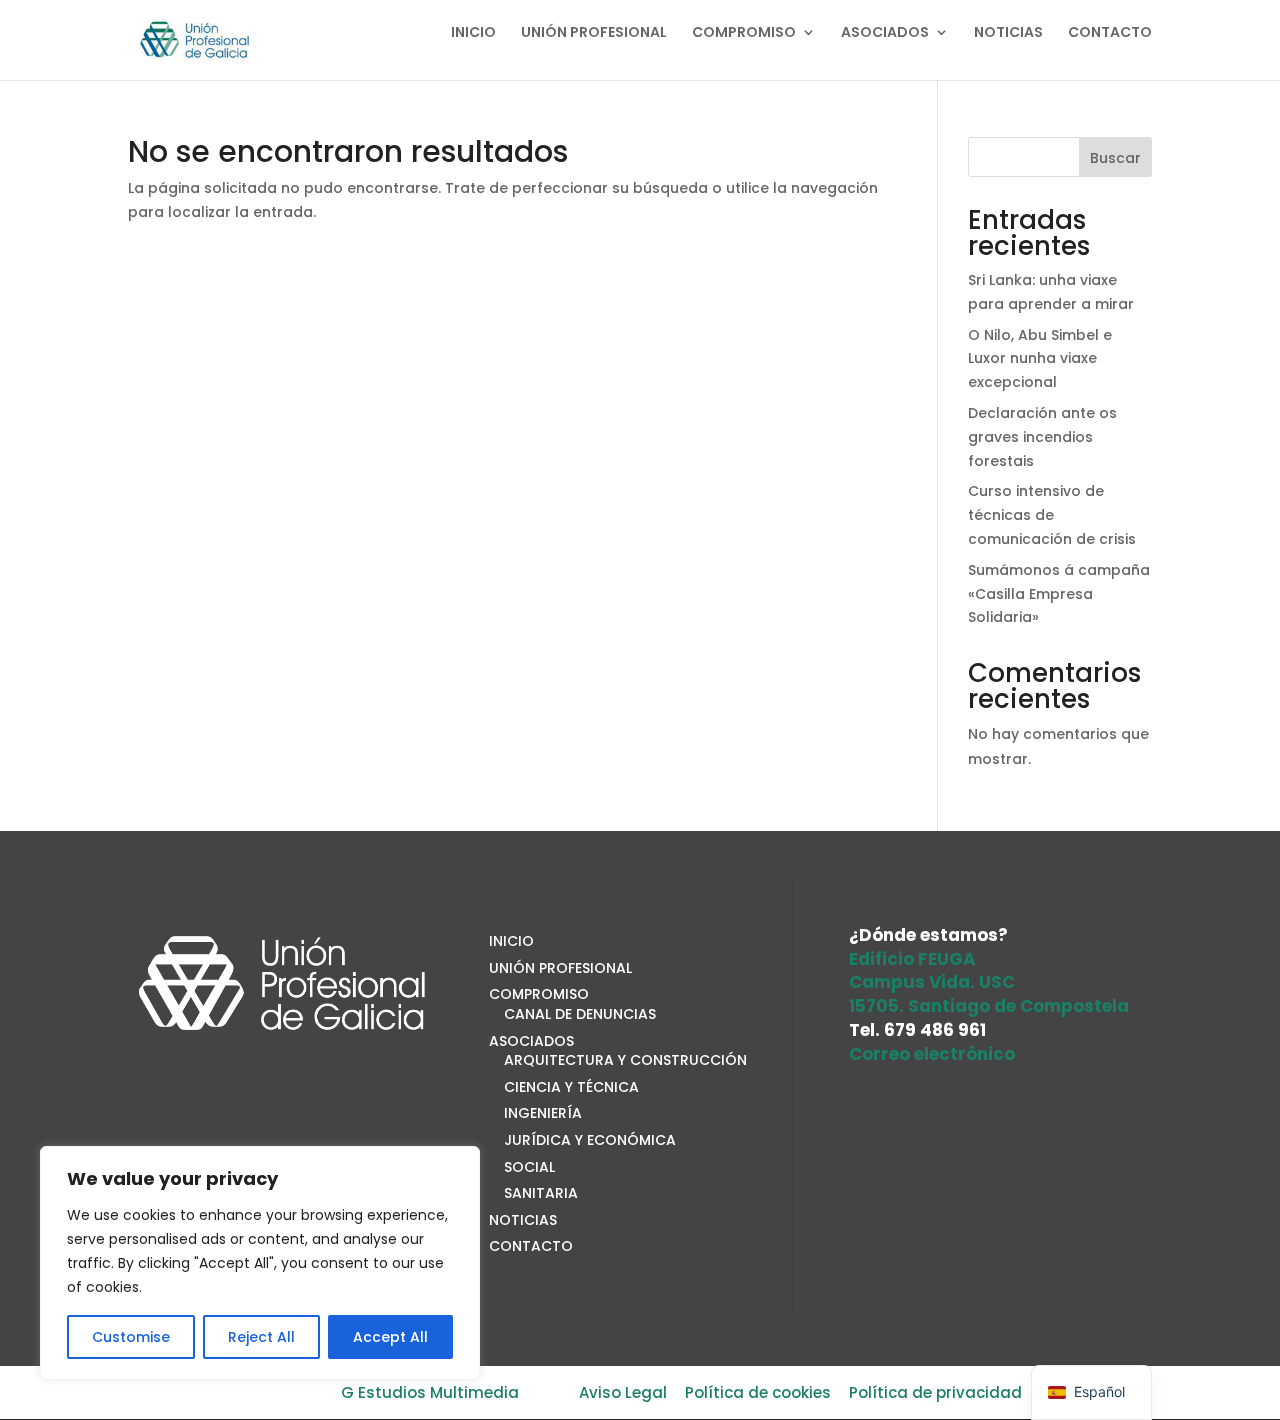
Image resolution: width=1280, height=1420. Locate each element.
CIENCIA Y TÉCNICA (571, 1087)
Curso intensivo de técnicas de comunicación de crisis (1052, 515)
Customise (131, 1337)
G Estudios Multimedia (430, 1392)
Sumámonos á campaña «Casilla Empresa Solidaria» (1059, 594)
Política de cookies (758, 1392)
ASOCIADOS (885, 33)
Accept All (390, 1337)
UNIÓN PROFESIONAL (594, 33)
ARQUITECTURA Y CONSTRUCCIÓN (625, 1060)
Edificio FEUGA (912, 959)
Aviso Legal (623, 1392)
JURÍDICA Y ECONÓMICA (590, 1140)
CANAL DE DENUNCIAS (580, 1014)
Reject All (261, 1337)
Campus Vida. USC (932, 982)
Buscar (1115, 158)
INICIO (473, 33)
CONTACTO (1110, 33)
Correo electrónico (932, 1054)
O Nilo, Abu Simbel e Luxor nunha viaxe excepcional (1040, 359)
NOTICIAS (1008, 33)
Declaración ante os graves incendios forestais (1042, 437)
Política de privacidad (935, 1392)
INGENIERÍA (543, 1113)
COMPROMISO (744, 33)
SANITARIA (541, 1193)
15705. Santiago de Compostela (989, 1006)
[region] (260, 1263)
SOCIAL (529, 1167)
